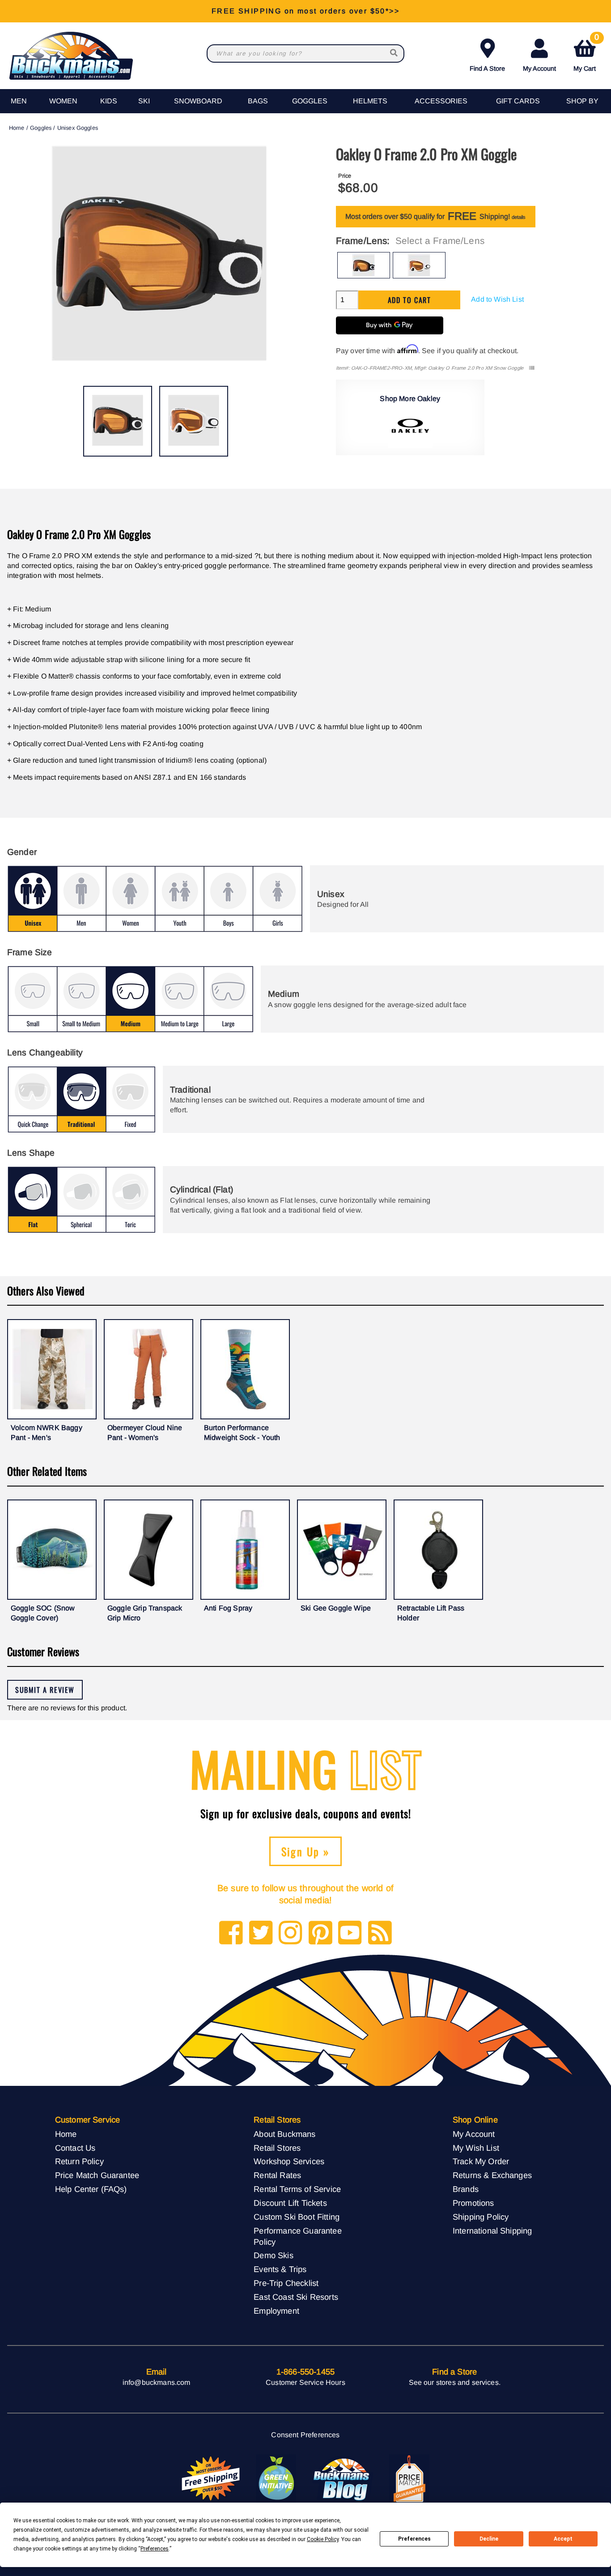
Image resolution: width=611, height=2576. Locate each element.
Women (63, 101)
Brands (466, 2189)
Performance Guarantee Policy (297, 2236)
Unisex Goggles (78, 128)
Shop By (582, 101)
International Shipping (492, 2231)
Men (19, 101)
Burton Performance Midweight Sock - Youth (242, 1433)
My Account (539, 68)
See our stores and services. (455, 2382)
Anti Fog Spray (228, 1608)
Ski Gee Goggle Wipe (336, 1608)
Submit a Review (45, 1690)
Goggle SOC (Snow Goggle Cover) (43, 1613)
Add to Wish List (497, 299)
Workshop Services (289, 2161)
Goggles (310, 101)
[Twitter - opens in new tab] (261, 1933)
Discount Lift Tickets (290, 2203)
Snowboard (198, 101)
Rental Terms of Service (297, 2189)
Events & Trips (280, 2269)
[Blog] (380, 1933)
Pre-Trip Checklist (286, 2283)
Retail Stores (277, 2148)
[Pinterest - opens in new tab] (320, 1933)
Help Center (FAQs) (91, 2189)
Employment (276, 2311)
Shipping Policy (481, 2217)
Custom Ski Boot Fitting (297, 2217)
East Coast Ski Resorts (296, 2297)
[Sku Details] (532, 368)
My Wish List (476, 2148)
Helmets (370, 101)
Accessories (441, 101)
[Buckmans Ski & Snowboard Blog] (343, 2479)
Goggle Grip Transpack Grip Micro (145, 1613)
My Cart (586, 53)
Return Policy (79, 2161)
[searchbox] (395, 53)
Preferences (414, 2539)
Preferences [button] (155, 2549)
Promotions (473, 2203)
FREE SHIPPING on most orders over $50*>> (305, 11)
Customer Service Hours (305, 2382)
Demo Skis (273, 2255)
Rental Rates (277, 2175)
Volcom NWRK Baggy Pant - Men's (47, 1433)
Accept (563, 2539)
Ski (144, 101)
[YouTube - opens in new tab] (350, 1933)
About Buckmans (284, 2134)
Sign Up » (306, 1851)
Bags (258, 101)
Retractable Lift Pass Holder (431, 1613)
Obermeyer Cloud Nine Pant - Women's (145, 1433)
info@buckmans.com (157, 2382)
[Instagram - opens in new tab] (291, 1933)
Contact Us (75, 2148)
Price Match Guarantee (97, 2175)
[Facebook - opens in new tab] (231, 1933)
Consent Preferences (305, 2435)
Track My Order (481, 2161)
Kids (109, 101)
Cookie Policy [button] (323, 2539)
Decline (489, 2539)
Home (17, 128)
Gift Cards (518, 101)
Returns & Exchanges (492, 2175)
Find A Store (487, 68)
